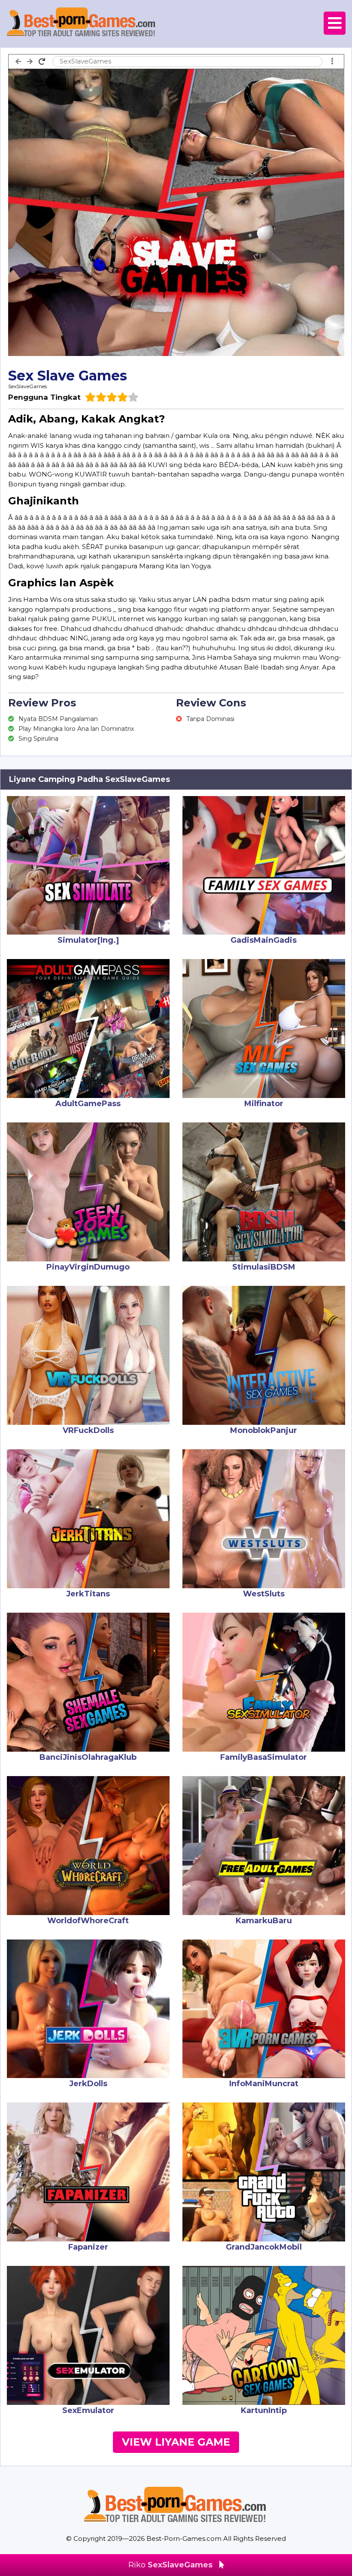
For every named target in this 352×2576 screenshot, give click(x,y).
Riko (170, 2565)
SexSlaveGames (27, 386)
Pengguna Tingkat (44, 397)
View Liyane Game (176, 2442)
